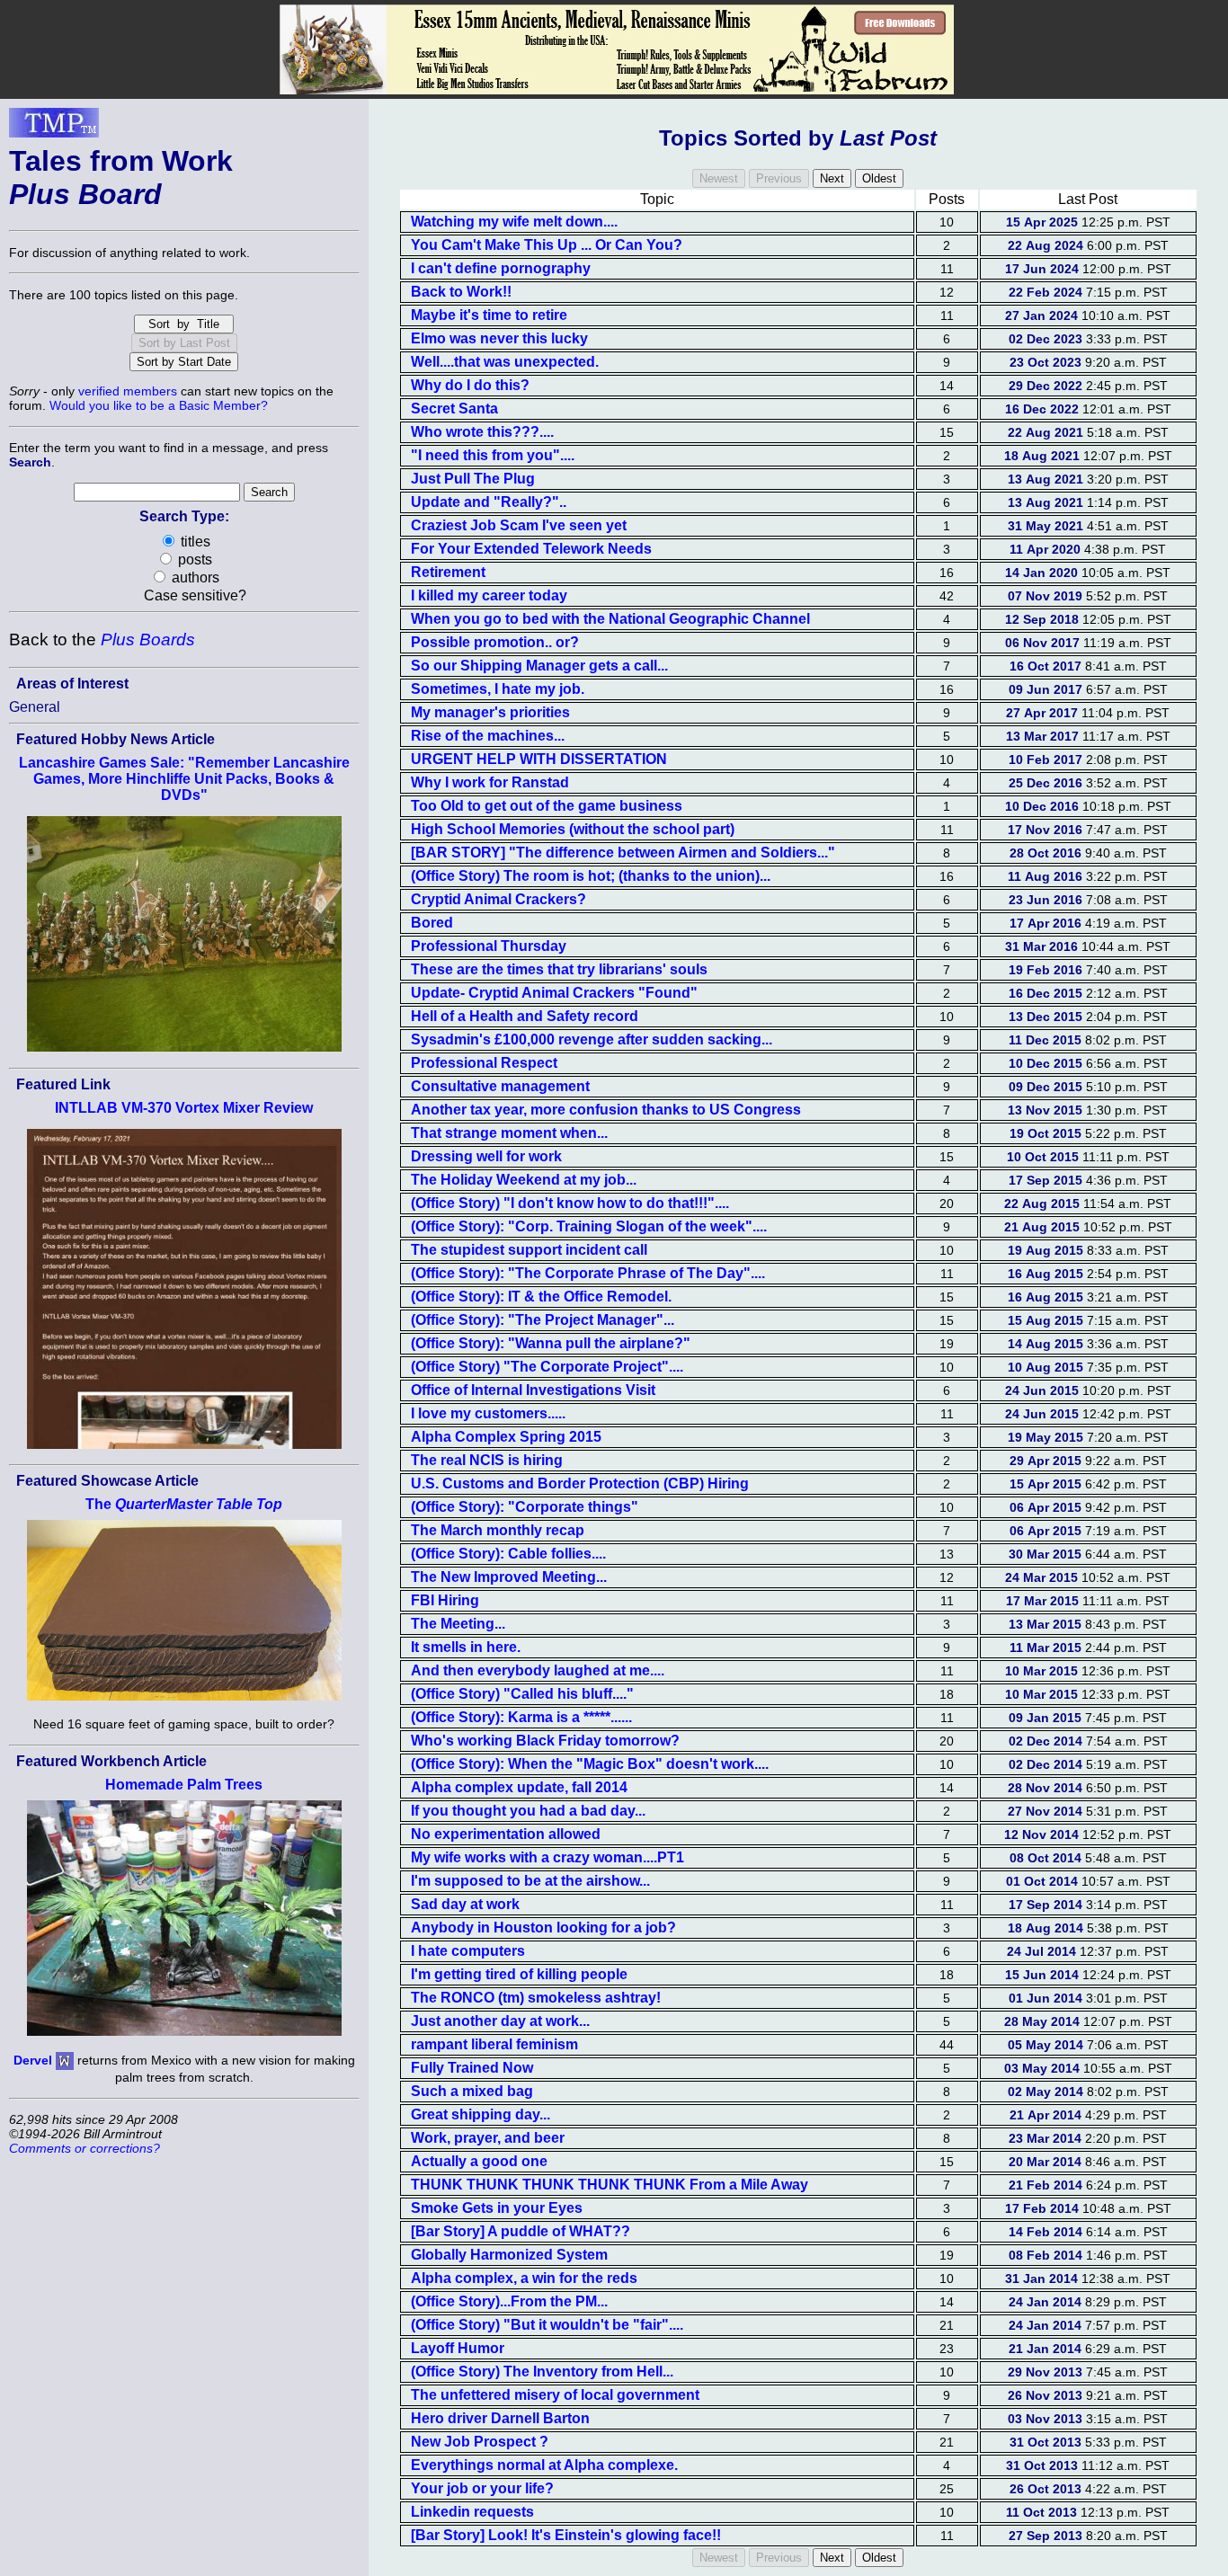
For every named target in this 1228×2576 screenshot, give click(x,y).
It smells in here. (466, 1647)
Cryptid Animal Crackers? (498, 899)
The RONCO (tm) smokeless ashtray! (536, 1998)
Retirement (448, 572)
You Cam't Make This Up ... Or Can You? (547, 245)
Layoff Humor (458, 2348)
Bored (432, 923)
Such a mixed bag (472, 2091)
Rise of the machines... (488, 736)
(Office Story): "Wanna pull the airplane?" (551, 1343)
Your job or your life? (482, 2488)
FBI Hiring (445, 1600)
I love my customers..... (488, 1413)
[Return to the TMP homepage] (54, 128)
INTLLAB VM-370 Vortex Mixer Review (184, 1108)
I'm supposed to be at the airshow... (530, 1881)
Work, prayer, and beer (488, 2138)
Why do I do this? (470, 385)
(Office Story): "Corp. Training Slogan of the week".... (589, 1226)
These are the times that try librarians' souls (559, 969)
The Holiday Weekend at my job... (524, 1180)
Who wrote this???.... (482, 432)
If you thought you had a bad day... (528, 1811)
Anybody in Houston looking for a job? (543, 1928)
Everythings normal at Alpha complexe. (544, 2465)
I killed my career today (489, 595)
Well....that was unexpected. (505, 362)
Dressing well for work (486, 1156)
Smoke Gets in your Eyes (497, 2208)
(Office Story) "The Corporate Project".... (547, 1367)
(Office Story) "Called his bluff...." (522, 1694)
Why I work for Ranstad (490, 782)
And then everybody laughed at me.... (538, 1670)
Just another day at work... (500, 2021)
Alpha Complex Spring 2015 (506, 1437)
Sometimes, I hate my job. (498, 689)
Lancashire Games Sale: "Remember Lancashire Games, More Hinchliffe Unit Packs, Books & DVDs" (184, 779)
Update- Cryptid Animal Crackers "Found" (554, 993)
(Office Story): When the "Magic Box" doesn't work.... (590, 1764)
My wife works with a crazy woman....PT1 (547, 1857)
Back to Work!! (461, 292)
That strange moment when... (509, 1133)
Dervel (33, 2060)
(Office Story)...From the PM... (509, 2301)
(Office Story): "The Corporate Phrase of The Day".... (588, 1273)
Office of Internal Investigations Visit (533, 1390)
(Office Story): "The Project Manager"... (543, 1320)
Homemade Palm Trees (184, 1785)
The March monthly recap (498, 1530)
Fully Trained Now (472, 2068)
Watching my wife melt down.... (514, 222)
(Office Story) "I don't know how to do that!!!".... (570, 1203)
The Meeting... (458, 1624)
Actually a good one (479, 2161)
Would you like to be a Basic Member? (159, 405)
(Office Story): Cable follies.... (508, 1554)
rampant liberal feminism (494, 2044)
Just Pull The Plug (473, 479)
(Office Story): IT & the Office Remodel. (541, 1297)
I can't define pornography (501, 268)
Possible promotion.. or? (495, 642)
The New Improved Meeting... (509, 1577)
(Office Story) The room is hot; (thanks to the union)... (591, 876)
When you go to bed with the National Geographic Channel (610, 619)
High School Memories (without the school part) (573, 829)
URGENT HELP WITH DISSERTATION (539, 759)
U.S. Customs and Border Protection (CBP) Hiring (580, 1483)
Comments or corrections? (85, 2148)
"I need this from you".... (493, 455)
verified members (128, 391)
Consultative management (500, 1086)
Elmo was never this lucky (499, 338)
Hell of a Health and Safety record (525, 1016)
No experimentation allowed (506, 1834)
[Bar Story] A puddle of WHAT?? (521, 2231)
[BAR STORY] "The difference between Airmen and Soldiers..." (623, 853)
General (35, 707)
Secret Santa (454, 409)
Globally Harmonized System (509, 2255)
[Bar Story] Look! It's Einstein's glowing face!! (566, 2535)
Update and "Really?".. (489, 502)
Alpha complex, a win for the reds (524, 2278)
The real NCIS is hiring (487, 1460)
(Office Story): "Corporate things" (525, 1507)
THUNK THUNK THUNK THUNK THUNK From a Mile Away (610, 2185)
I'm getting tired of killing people (519, 1974)
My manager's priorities (490, 712)
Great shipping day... (481, 2114)
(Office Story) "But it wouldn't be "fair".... (547, 2325)
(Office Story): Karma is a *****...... (521, 1717)
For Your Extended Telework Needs (531, 549)
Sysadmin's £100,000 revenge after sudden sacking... (592, 1039)
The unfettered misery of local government (555, 2395)
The (184, 1504)
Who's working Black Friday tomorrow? (545, 1741)
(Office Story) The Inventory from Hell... (542, 2372)
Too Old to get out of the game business (547, 806)
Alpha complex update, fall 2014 (519, 1787)
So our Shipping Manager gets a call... (539, 666)
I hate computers (468, 1951)
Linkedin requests (472, 2512)
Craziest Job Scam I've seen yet (519, 525)
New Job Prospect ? (480, 2442)
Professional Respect (484, 1063)
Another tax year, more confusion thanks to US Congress (606, 1110)
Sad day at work (465, 1904)
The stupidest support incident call (529, 1250)
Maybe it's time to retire (489, 315)
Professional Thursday (489, 946)
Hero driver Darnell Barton (500, 2418)
